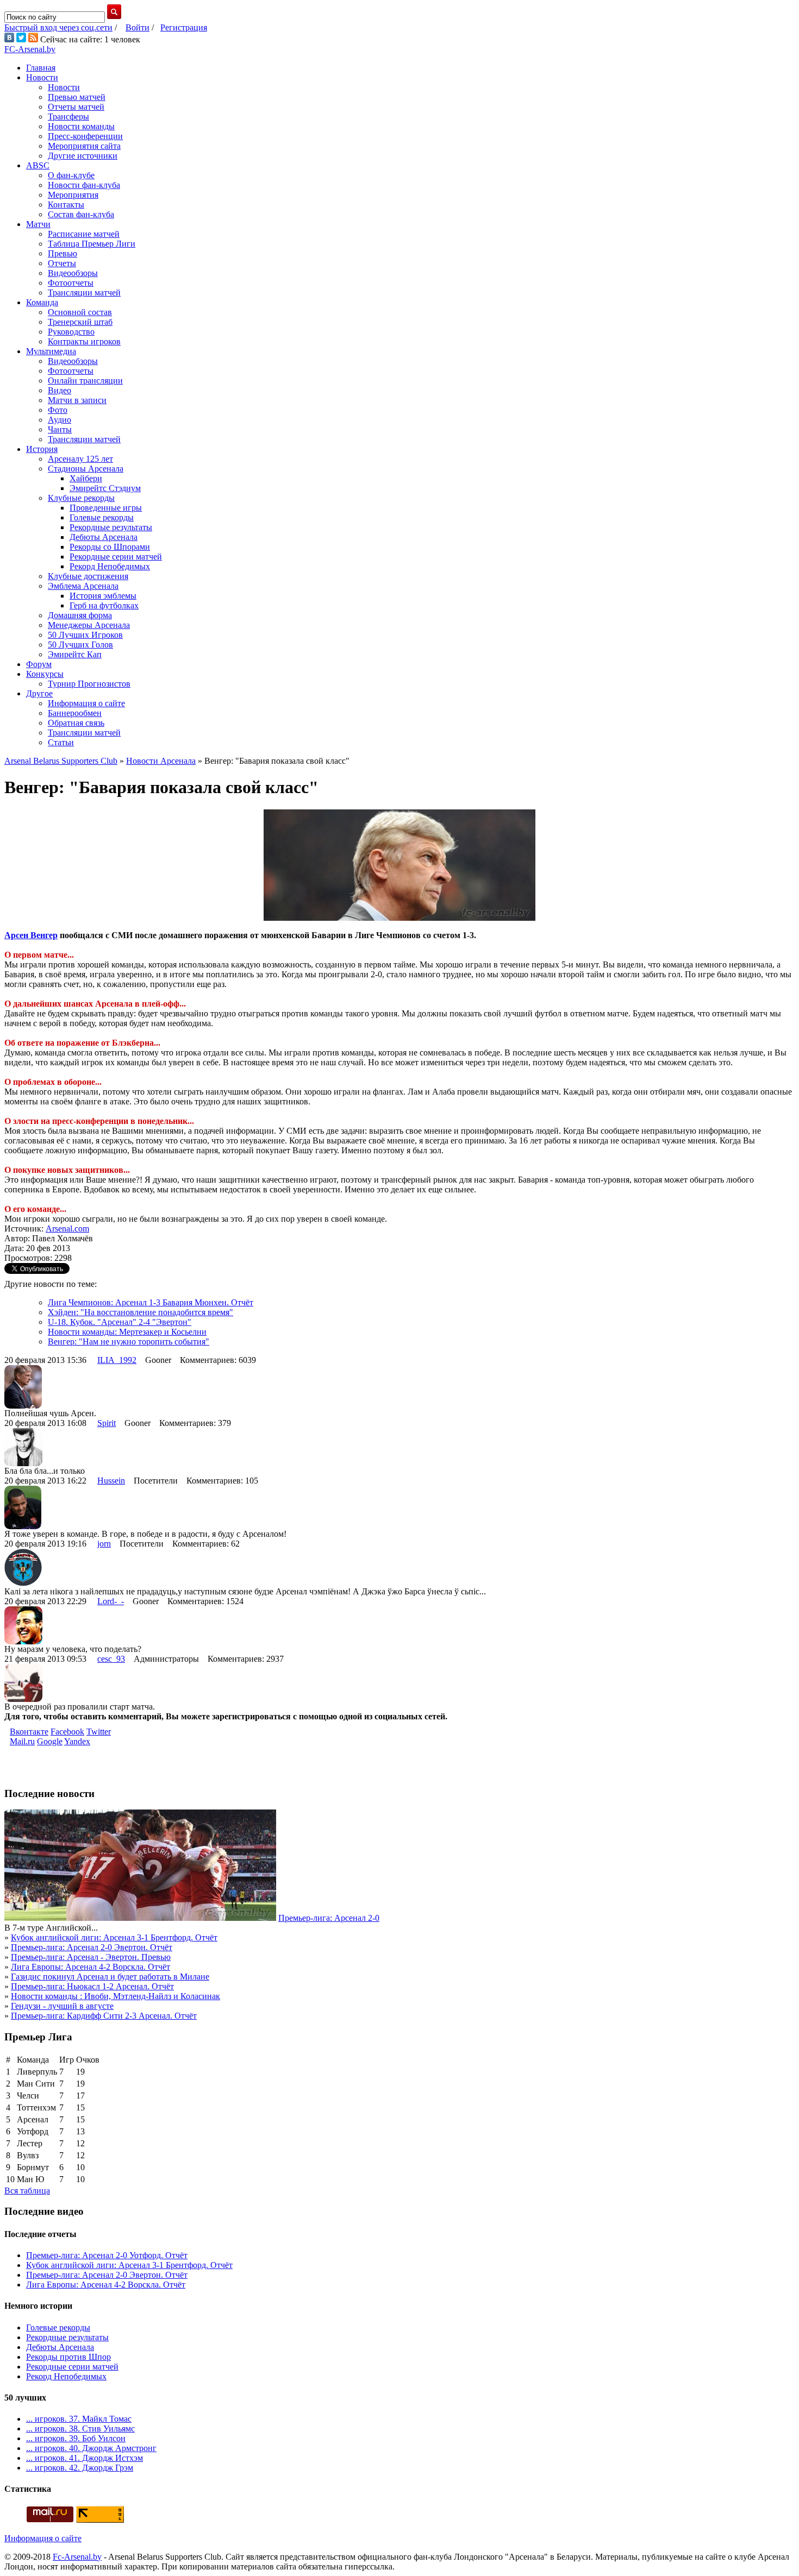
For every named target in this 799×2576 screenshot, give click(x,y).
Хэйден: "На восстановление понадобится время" (141, 1312)
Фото (58, 410)
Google (50, 1741)
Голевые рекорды (102, 517)
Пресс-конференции (85, 136)
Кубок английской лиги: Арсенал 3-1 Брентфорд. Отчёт (114, 1937)
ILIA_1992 (117, 1360)
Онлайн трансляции (85, 381)
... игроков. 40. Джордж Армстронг (91, 2448)
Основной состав (80, 312)
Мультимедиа (51, 351)
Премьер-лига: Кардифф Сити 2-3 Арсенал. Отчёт (104, 2016)
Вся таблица (27, 2191)
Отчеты (62, 263)
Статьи (61, 742)
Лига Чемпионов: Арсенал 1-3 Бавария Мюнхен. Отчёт (151, 1302)
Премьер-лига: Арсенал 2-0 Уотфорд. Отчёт (107, 2255)
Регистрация (184, 27)
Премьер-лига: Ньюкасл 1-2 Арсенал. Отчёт (92, 1986)
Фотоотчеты (71, 283)
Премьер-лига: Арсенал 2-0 (329, 1918)
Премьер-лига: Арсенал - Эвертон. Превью (91, 1957)
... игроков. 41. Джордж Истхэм (85, 2458)
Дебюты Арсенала (104, 537)
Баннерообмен (75, 713)
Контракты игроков (84, 341)
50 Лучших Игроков (85, 635)
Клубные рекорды (81, 498)
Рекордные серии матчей (116, 557)
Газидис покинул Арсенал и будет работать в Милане (110, 1977)
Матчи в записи (77, 400)
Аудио (60, 420)
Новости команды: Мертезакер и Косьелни (127, 1332)
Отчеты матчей (76, 107)
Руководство (71, 332)
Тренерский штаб (80, 322)
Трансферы (68, 117)
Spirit (107, 1423)
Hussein (111, 1481)
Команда (42, 302)
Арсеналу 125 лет (80, 459)
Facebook (67, 1732)
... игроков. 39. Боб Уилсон (76, 2438)
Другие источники (83, 156)
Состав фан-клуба (81, 214)
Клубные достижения (88, 576)
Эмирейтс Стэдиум (105, 488)
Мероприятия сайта (84, 146)
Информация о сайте (86, 703)
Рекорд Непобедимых (110, 566)
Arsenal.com (67, 1229)
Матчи (38, 224)
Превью (63, 253)
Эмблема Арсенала (83, 586)
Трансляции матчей (84, 293)
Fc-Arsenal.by (77, 2557)
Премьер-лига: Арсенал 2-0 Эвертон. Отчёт (92, 1947)
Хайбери (86, 478)
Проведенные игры (106, 508)
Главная (41, 68)
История (42, 449)
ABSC (38, 165)
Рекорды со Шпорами (110, 547)
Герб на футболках (104, 605)
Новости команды (81, 126)
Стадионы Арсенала (86, 469)
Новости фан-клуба (84, 185)
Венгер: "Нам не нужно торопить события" (129, 1342)
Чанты (60, 429)
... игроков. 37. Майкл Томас (79, 2419)
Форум (39, 664)
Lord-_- (111, 1601)
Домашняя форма (80, 615)
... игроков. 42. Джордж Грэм (80, 2468)
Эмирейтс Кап (75, 654)
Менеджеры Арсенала (89, 625)
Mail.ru (22, 1741)
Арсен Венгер (31, 935)
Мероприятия (73, 195)
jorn (104, 1544)
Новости (42, 77)
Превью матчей (77, 97)
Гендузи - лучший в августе (62, 2006)
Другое (39, 693)
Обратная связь (76, 723)
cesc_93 (111, 1659)
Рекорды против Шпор (68, 2357)
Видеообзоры (73, 273)
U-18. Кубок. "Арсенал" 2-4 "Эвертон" (120, 1322)
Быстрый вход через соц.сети (58, 27)
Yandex (77, 1741)
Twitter (99, 1732)
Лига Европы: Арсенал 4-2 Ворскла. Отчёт (90, 1967)
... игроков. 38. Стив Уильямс (80, 2429)
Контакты (66, 205)
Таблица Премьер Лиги (92, 244)
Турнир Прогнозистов (89, 684)
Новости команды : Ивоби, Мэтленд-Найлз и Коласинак (116, 1996)
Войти (138, 27)
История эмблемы (103, 596)
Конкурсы (45, 674)
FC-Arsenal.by (30, 49)
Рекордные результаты (111, 527)
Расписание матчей (84, 234)
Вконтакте (29, 1732)
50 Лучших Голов (80, 645)
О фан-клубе (71, 175)
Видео (60, 390)
